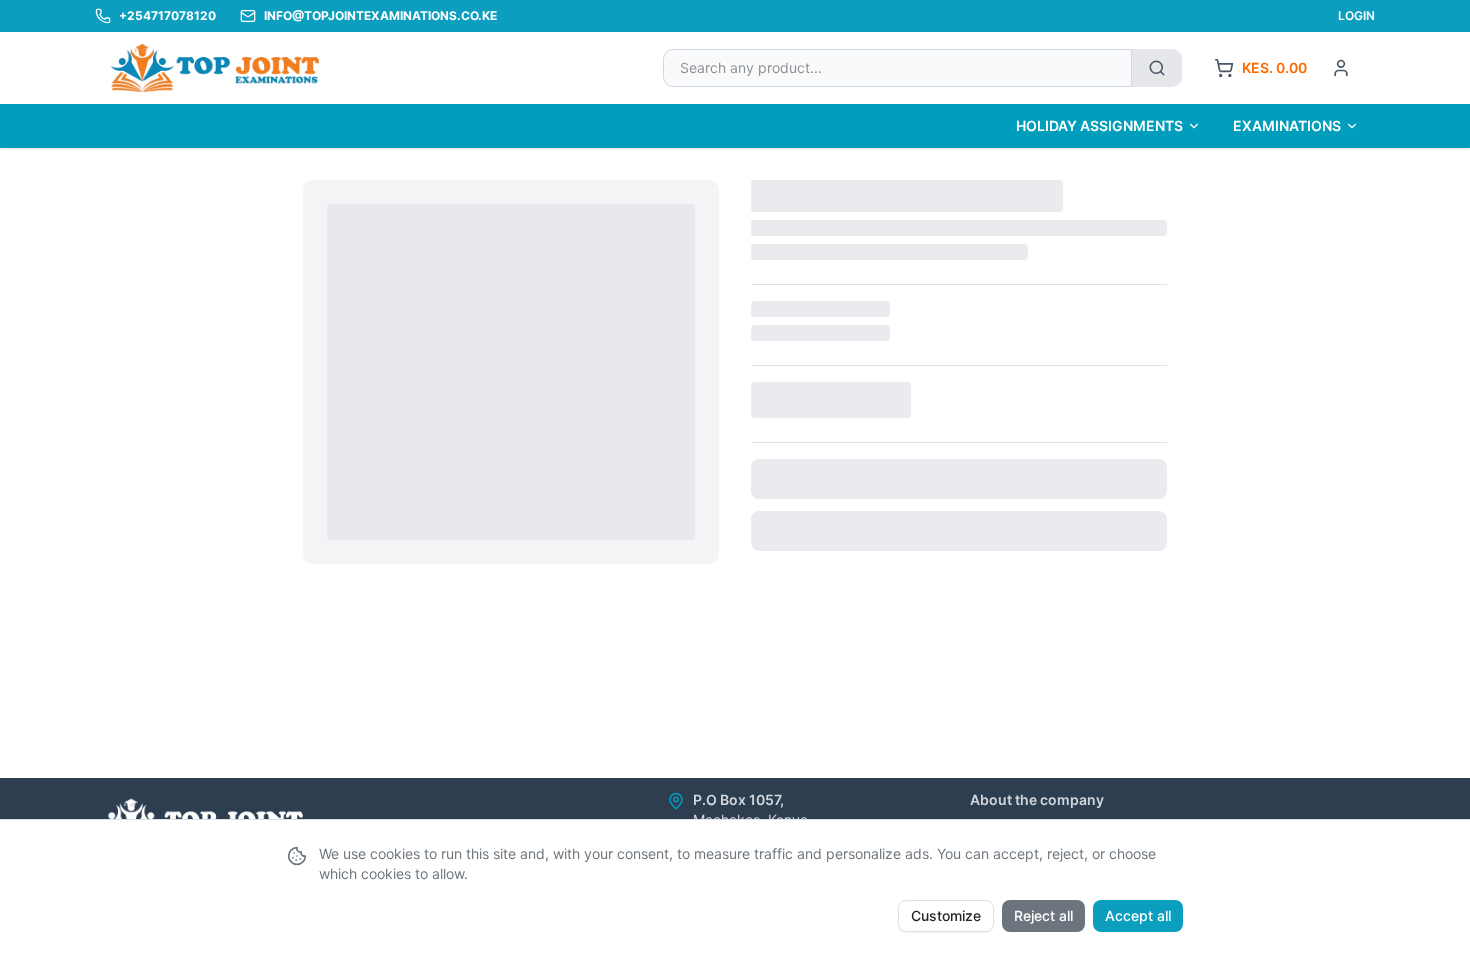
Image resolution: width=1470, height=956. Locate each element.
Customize (946, 915)
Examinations (1287, 125)
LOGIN (1356, 15)
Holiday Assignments (1099, 125)
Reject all (1043, 915)
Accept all (1138, 915)
